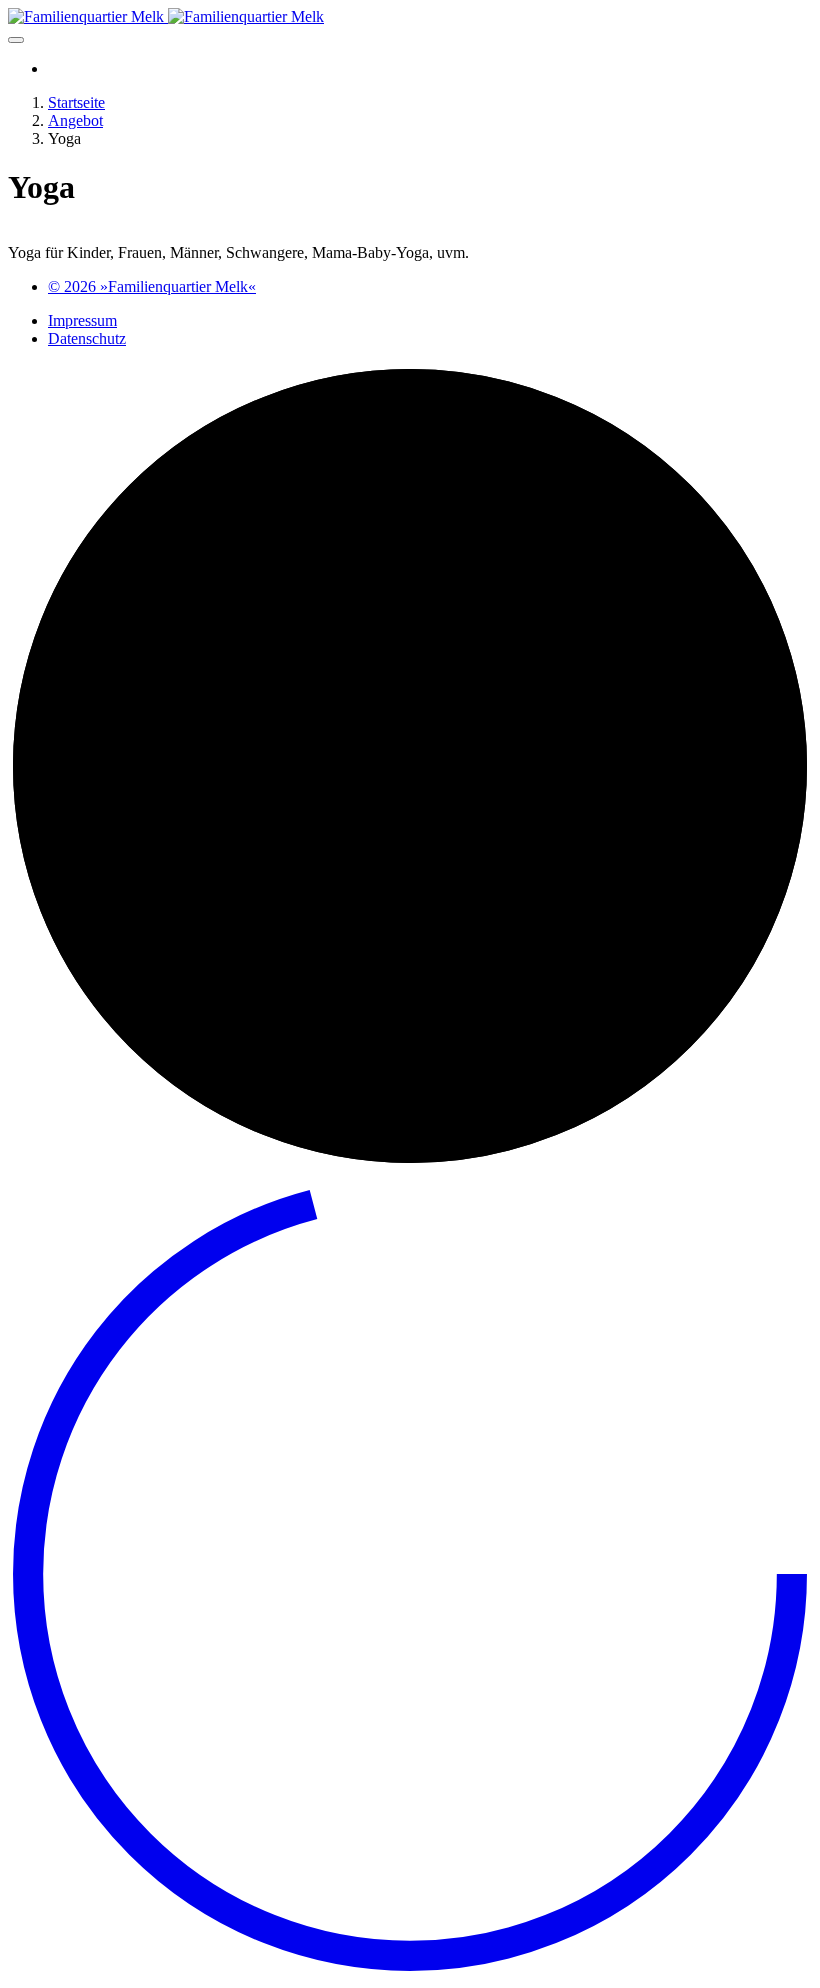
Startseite (76, 102)
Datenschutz (87, 338)
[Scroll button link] (410, 1970)
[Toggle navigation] (16, 40)
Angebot (75, 120)
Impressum (82, 320)
